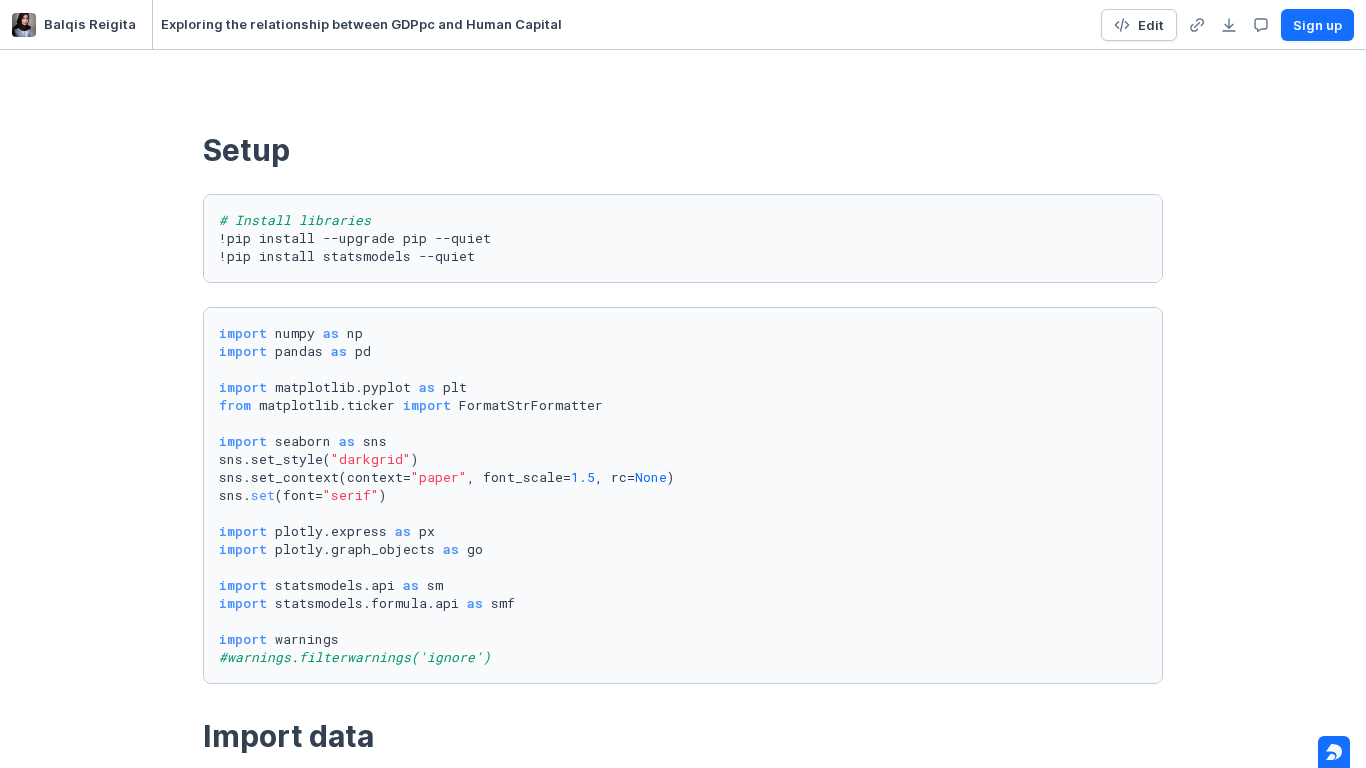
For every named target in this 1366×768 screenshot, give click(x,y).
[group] (1197, 25)
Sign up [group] (1317, 25)
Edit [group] (1151, 25)
